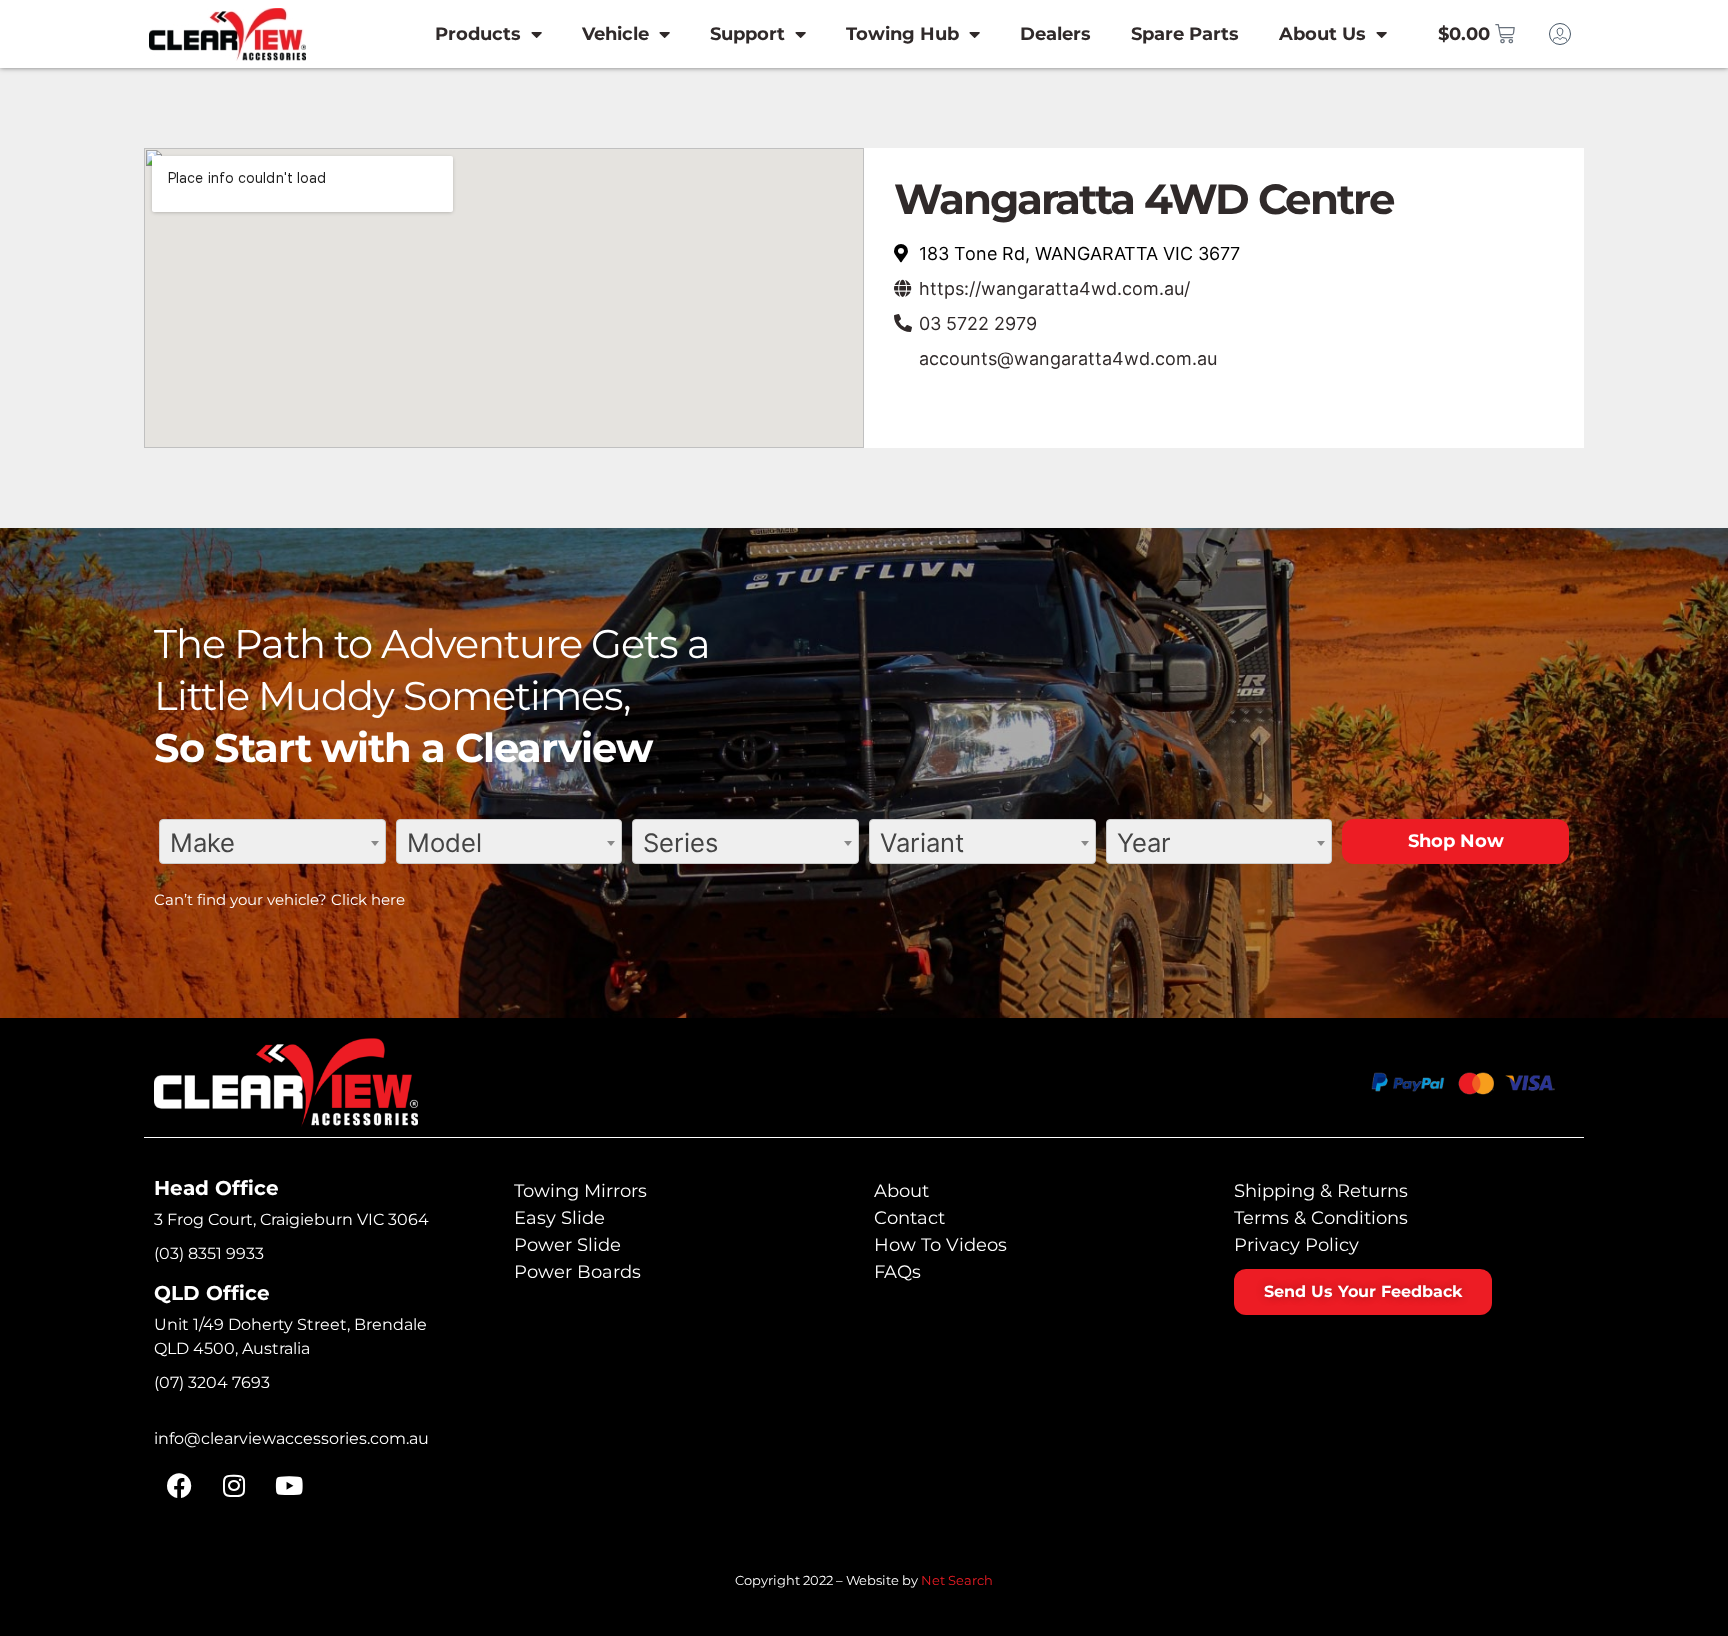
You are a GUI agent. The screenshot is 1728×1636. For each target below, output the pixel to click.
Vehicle (615, 34)
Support (747, 34)
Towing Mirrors (580, 1191)
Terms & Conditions (1321, 1218)
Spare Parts (1185, 34)
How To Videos (940, 1245)
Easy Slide (559, 1218)
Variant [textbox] (922, 842)
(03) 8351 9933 (209, 1253)
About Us (1322, 34)
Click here (368, 899)
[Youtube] (289, 1486)
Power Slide (567, 1245)
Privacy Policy (1296, 1245)
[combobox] (272, 841)
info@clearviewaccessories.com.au (291, 1438)
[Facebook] (179, 1486)
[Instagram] (234, 1486)
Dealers (1055, 34)
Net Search (957, 1580)
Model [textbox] (444, 842)
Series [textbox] (680, 842)
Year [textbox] (1144, 842)
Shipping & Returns (1321, 1191)
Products (478, 34)
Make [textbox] (202, 842)
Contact (909, 1218)
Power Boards (577, 1272)
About (901, 1191)
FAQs (897, 1272)
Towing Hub (902, 34)
